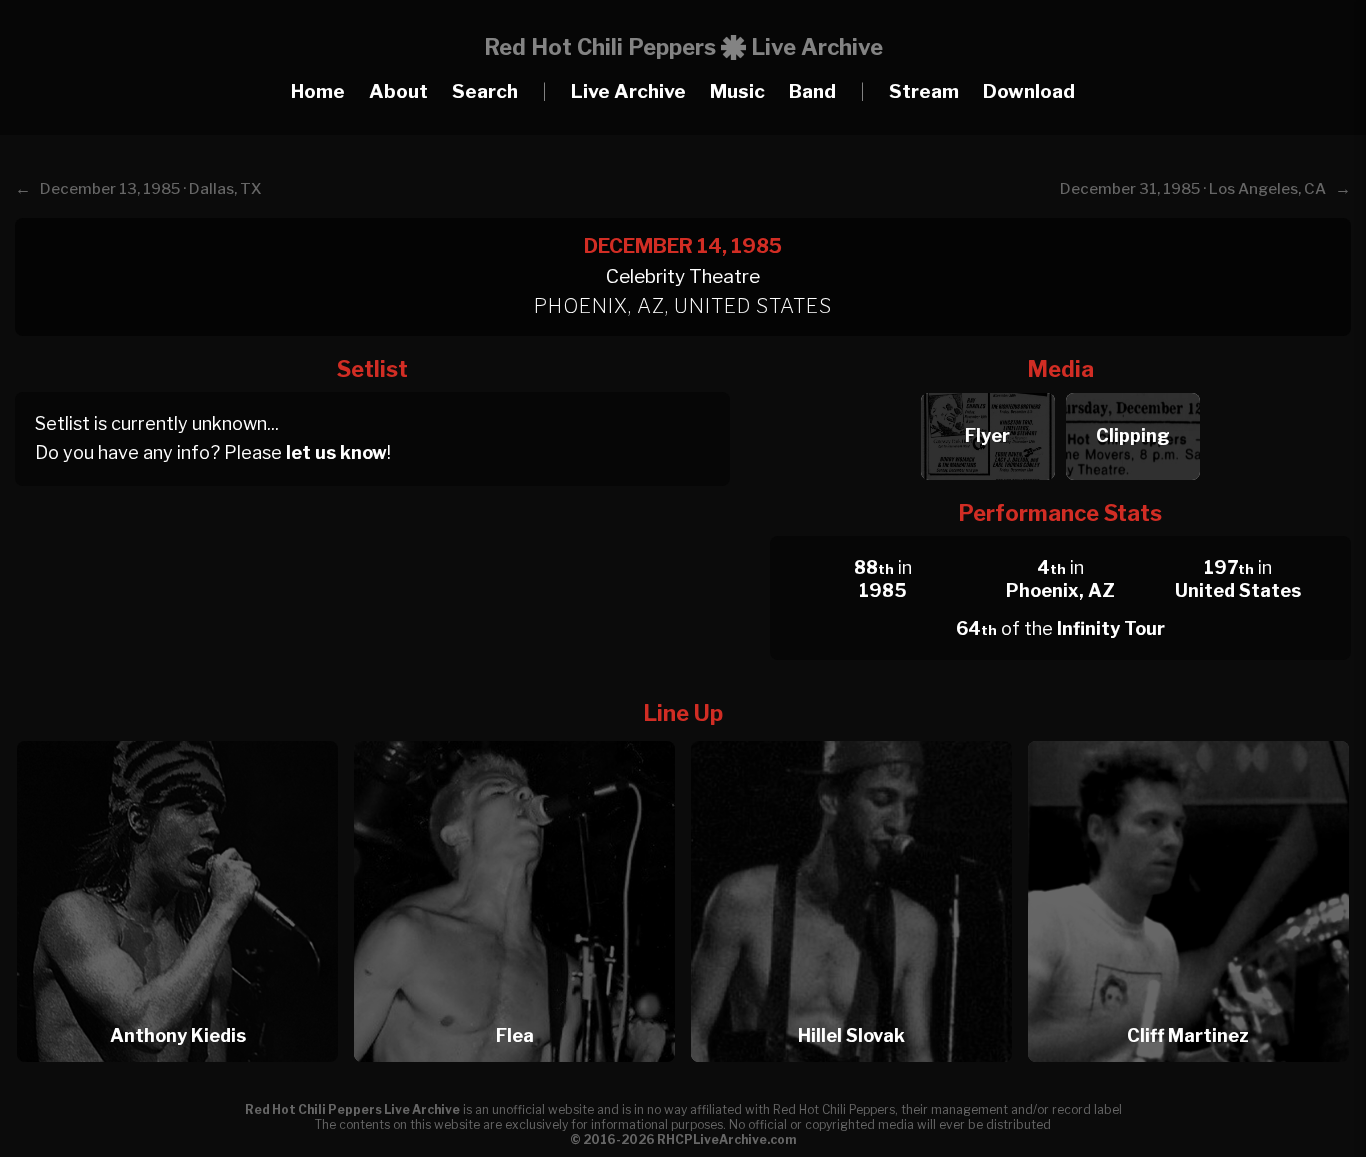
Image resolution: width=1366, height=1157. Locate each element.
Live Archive (628, 91)
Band (812, 91)
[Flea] (521, 735)
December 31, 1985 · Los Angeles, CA (1193, 189)
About (398, 91)
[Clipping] (1132, 387)
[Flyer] (987, 387)
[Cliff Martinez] (1188, 735)
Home (318, 91)
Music (737, 91)
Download (1029, 91)
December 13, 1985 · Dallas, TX (151, 189)
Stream (924, 91)
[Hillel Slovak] (858, 735)
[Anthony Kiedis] (184, 735)
